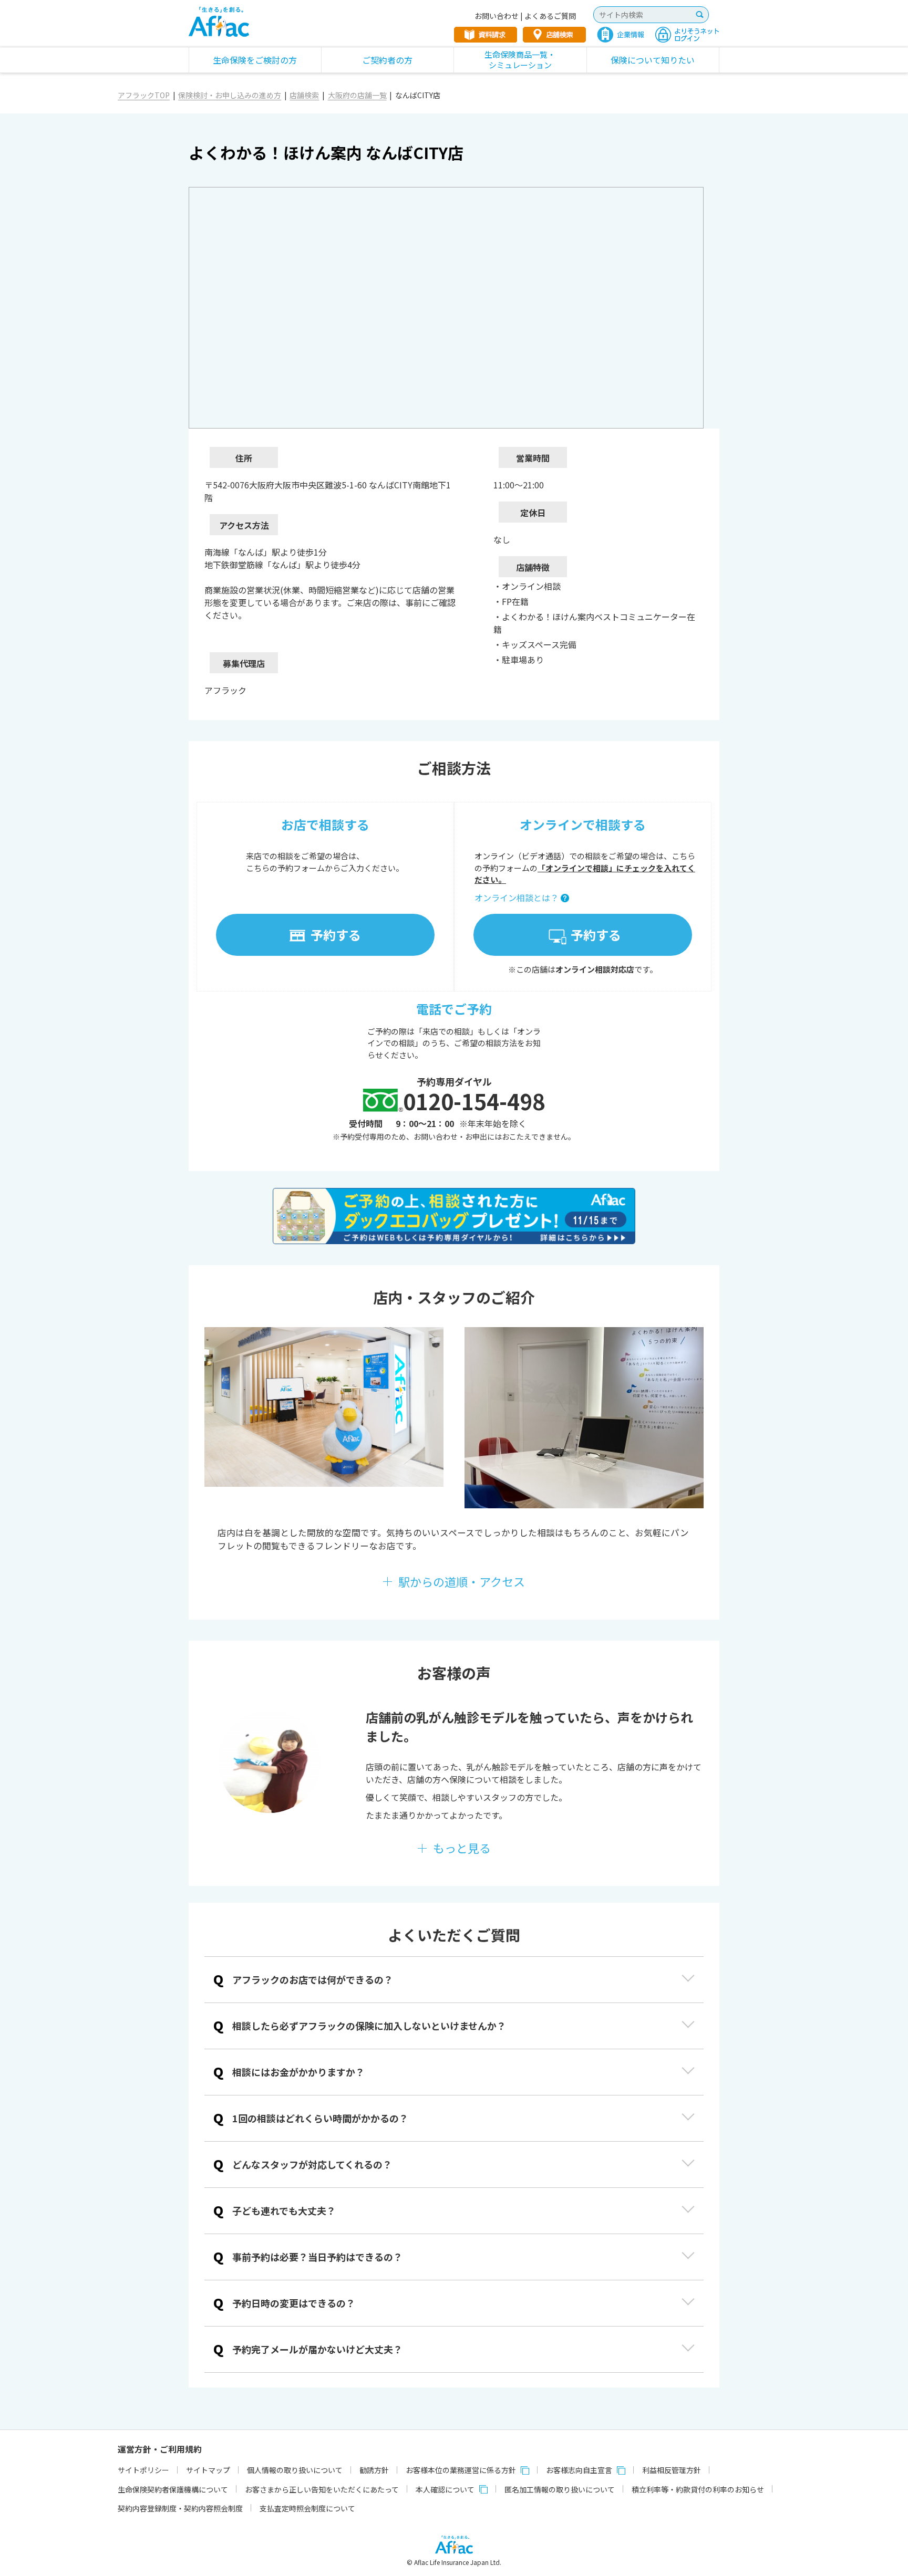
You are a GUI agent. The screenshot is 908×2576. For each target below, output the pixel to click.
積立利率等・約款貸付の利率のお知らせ (698, 2489)
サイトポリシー (143, 2470)
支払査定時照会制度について (307, 2508)
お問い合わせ (497, 16)
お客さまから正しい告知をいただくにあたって (322, 2489)
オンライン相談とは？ (517, 898)
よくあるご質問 (550, 16)
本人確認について (445, 2489)
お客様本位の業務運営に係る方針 (461, 2470)
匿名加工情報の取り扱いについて (560, 2489)
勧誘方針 (374, 2470)
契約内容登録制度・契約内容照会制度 (180, 2508)
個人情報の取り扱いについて (295, 2470)
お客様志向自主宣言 (579, 2470)
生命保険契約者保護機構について (173, 2489)
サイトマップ (208, 2470)
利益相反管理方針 (672, 2470)
